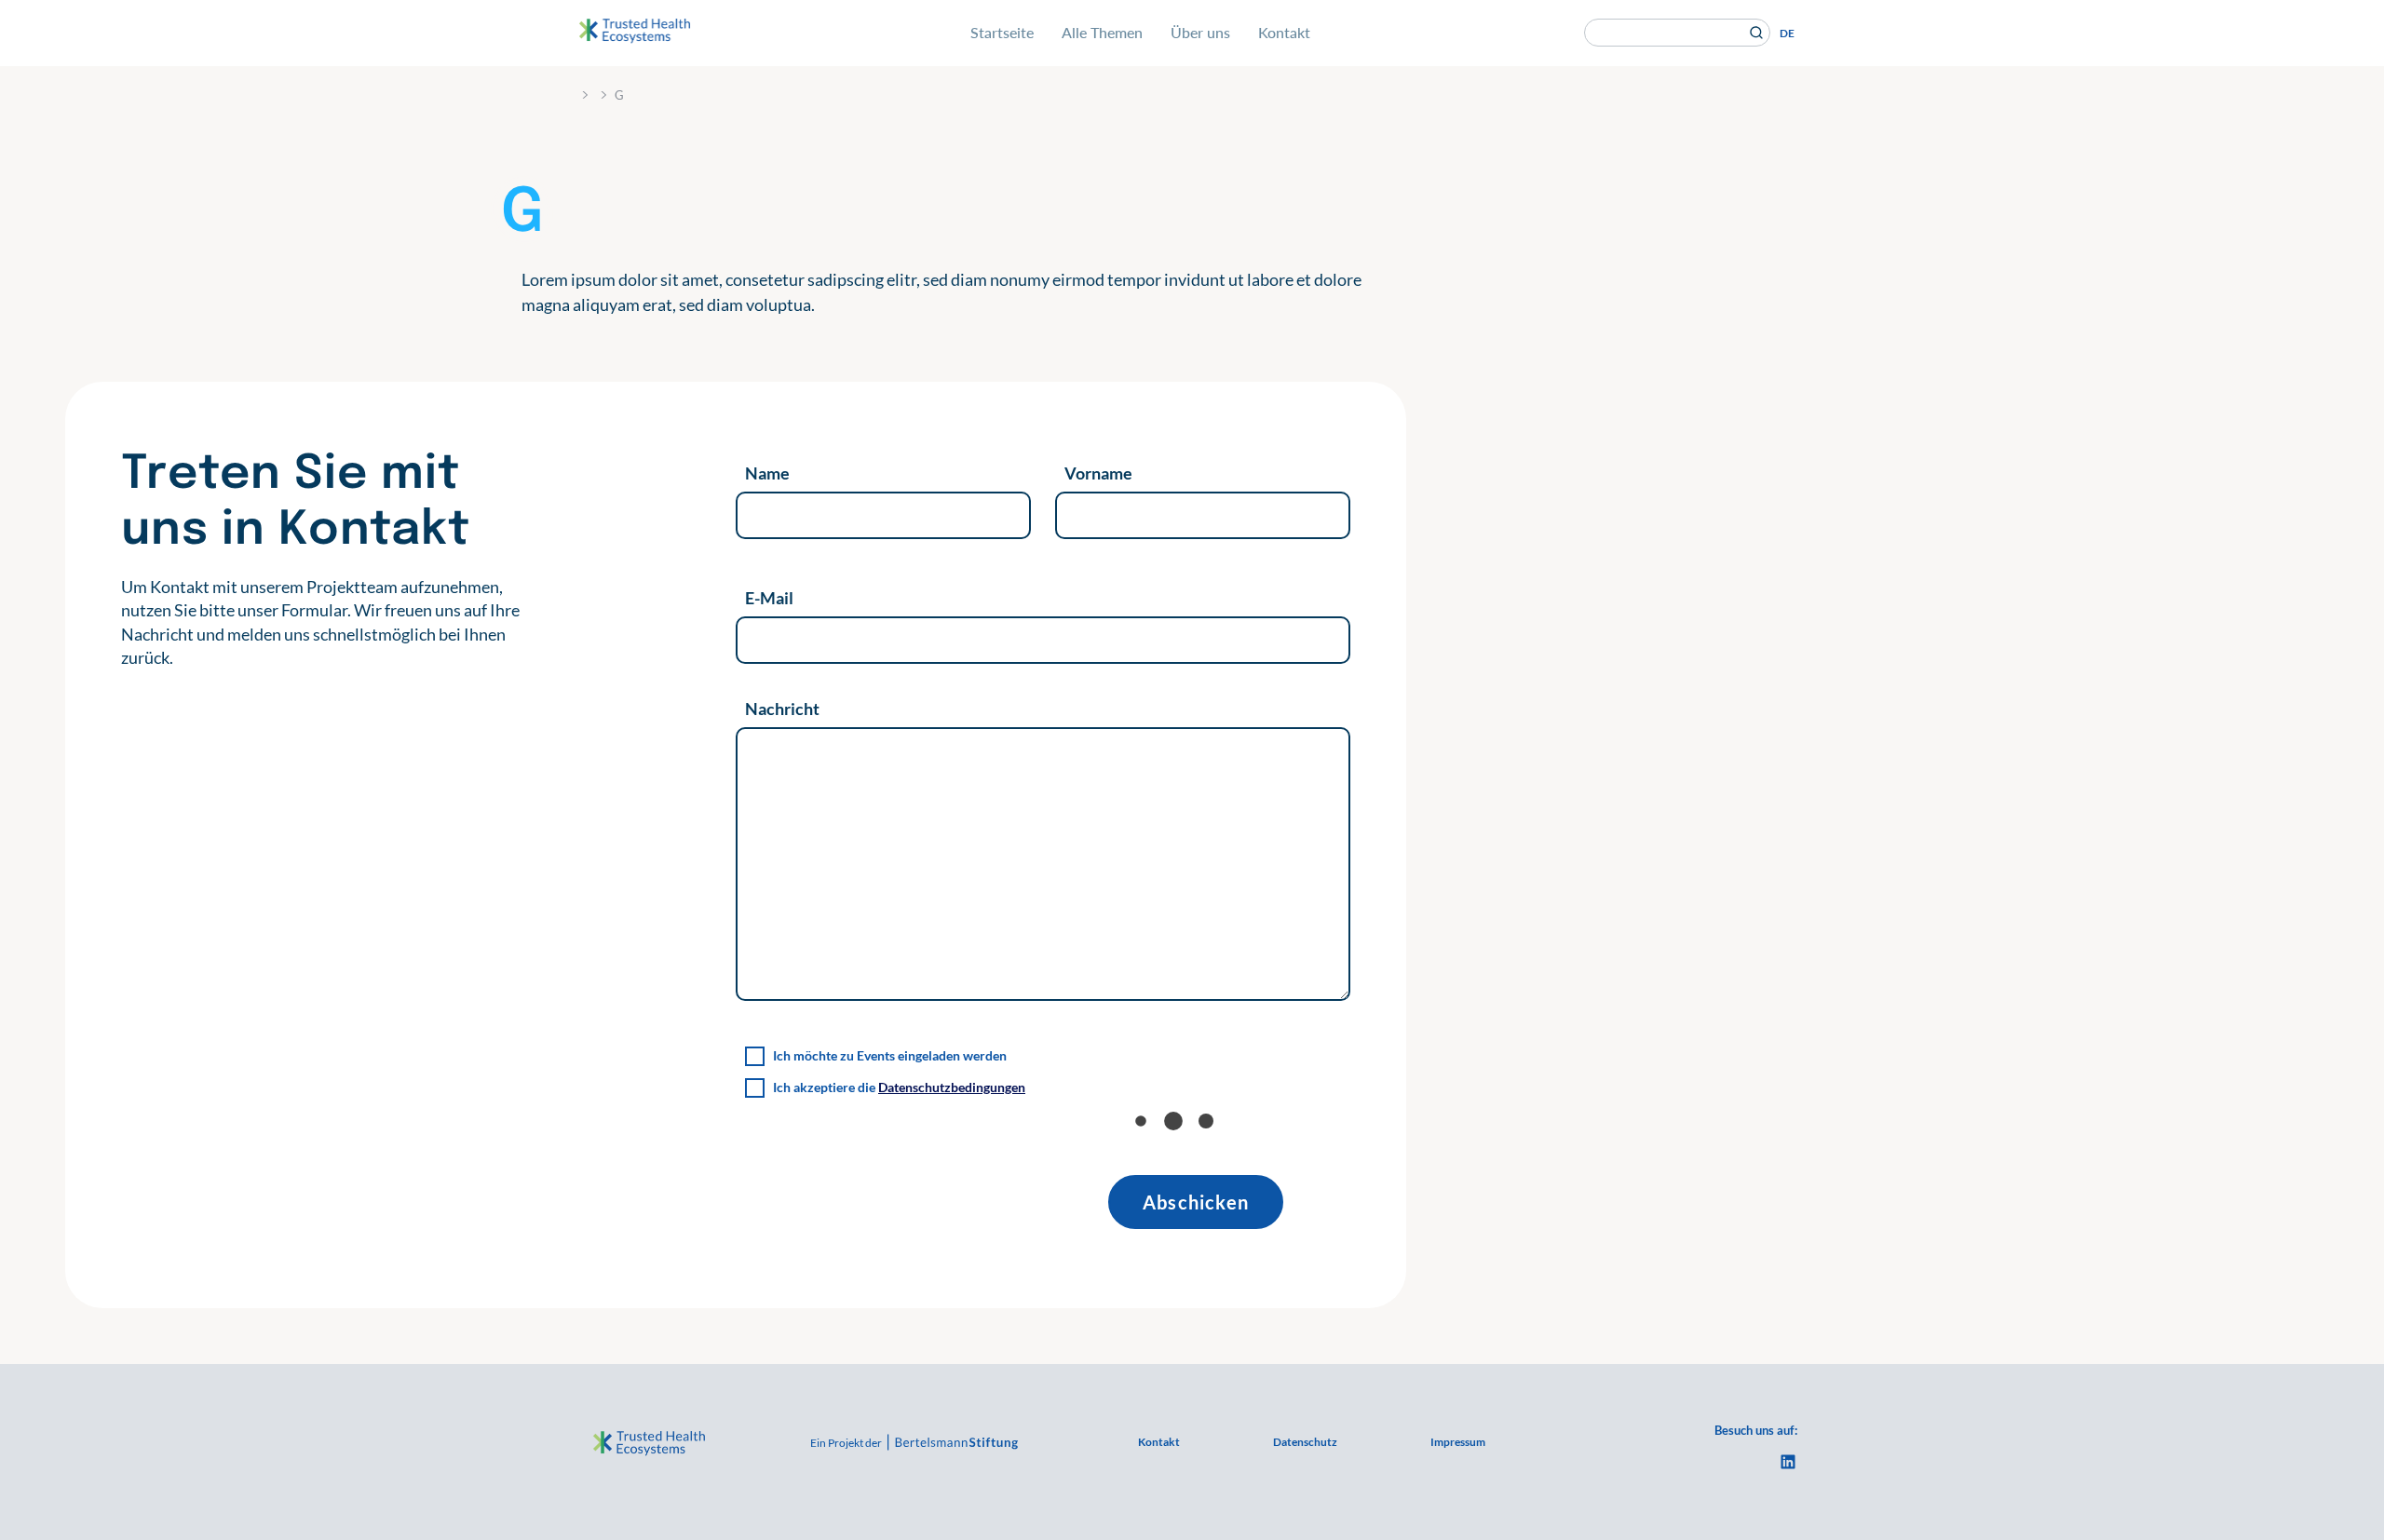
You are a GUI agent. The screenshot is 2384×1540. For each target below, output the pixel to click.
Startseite (1002, 32)
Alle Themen (1102, 32)
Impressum (1458, 1442)
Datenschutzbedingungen (952, 1087)
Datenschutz (1305, 1442)
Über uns (1200, 32)
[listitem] (336, 622)
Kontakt (1284, 32)
